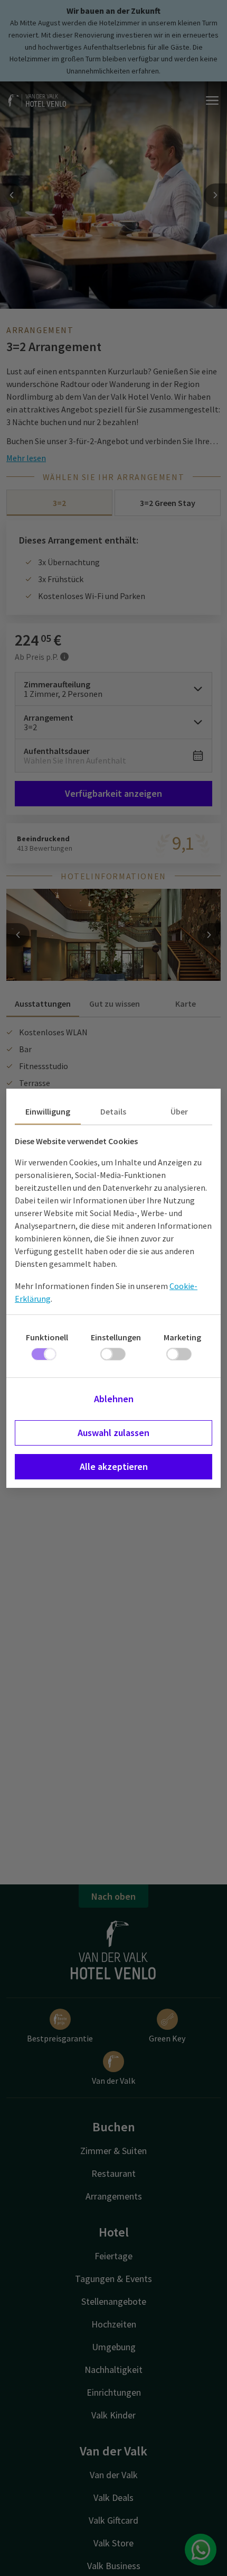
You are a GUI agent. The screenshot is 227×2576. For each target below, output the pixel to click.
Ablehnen (114, 1399)
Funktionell (47, 1337)
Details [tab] (113, 1111)
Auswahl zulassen (113, 1433)
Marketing (182, 1337)
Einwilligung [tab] (48, 1111)
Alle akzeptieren (114, 1466)
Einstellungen (116, 1337)
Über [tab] (179, 1111)
